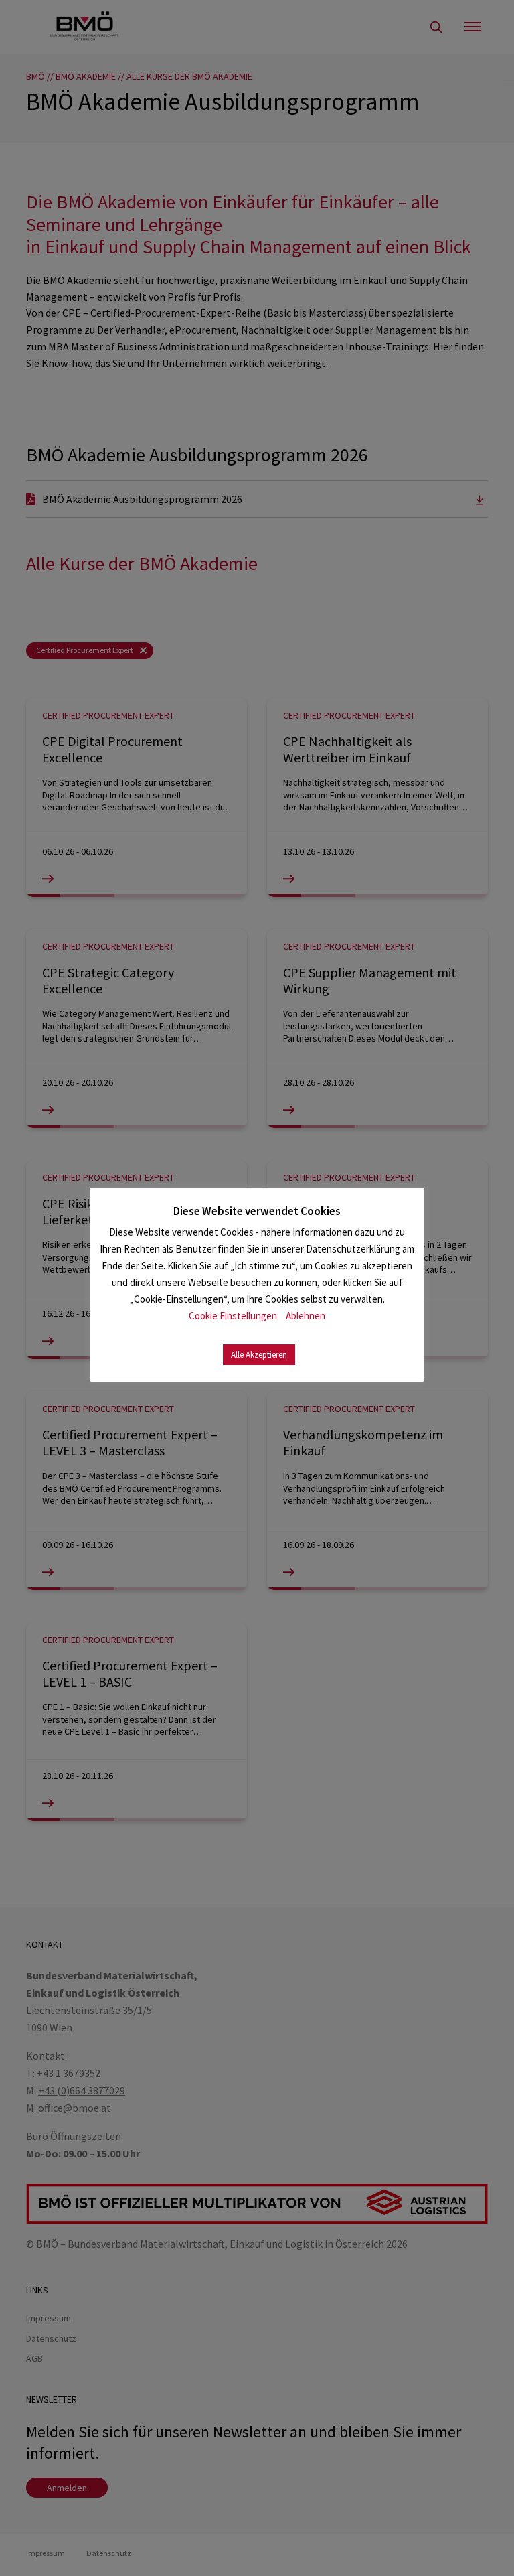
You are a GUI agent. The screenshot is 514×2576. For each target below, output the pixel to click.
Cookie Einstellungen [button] (233, 1316)
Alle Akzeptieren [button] (259, 1355)
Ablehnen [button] (306, 1316)
